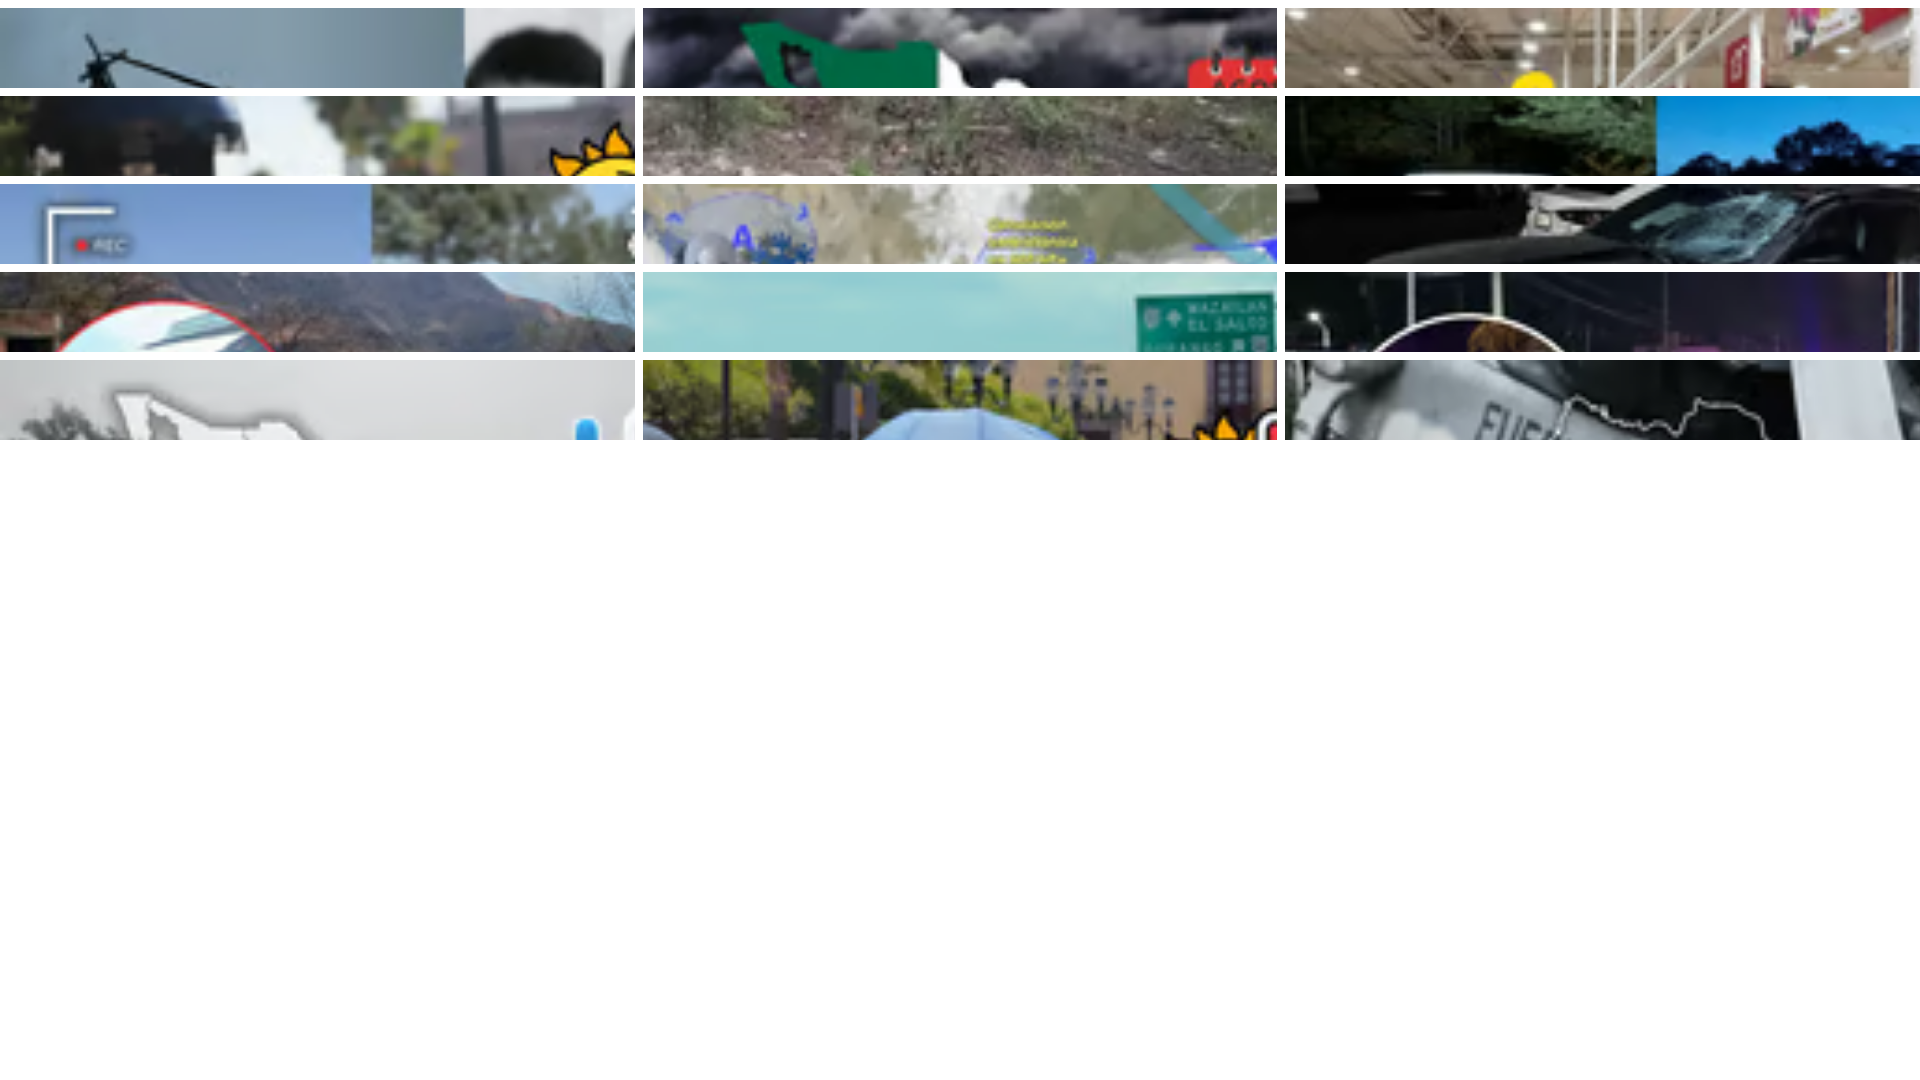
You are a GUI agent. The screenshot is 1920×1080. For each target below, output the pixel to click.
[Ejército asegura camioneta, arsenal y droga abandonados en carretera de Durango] (1602, 136)
